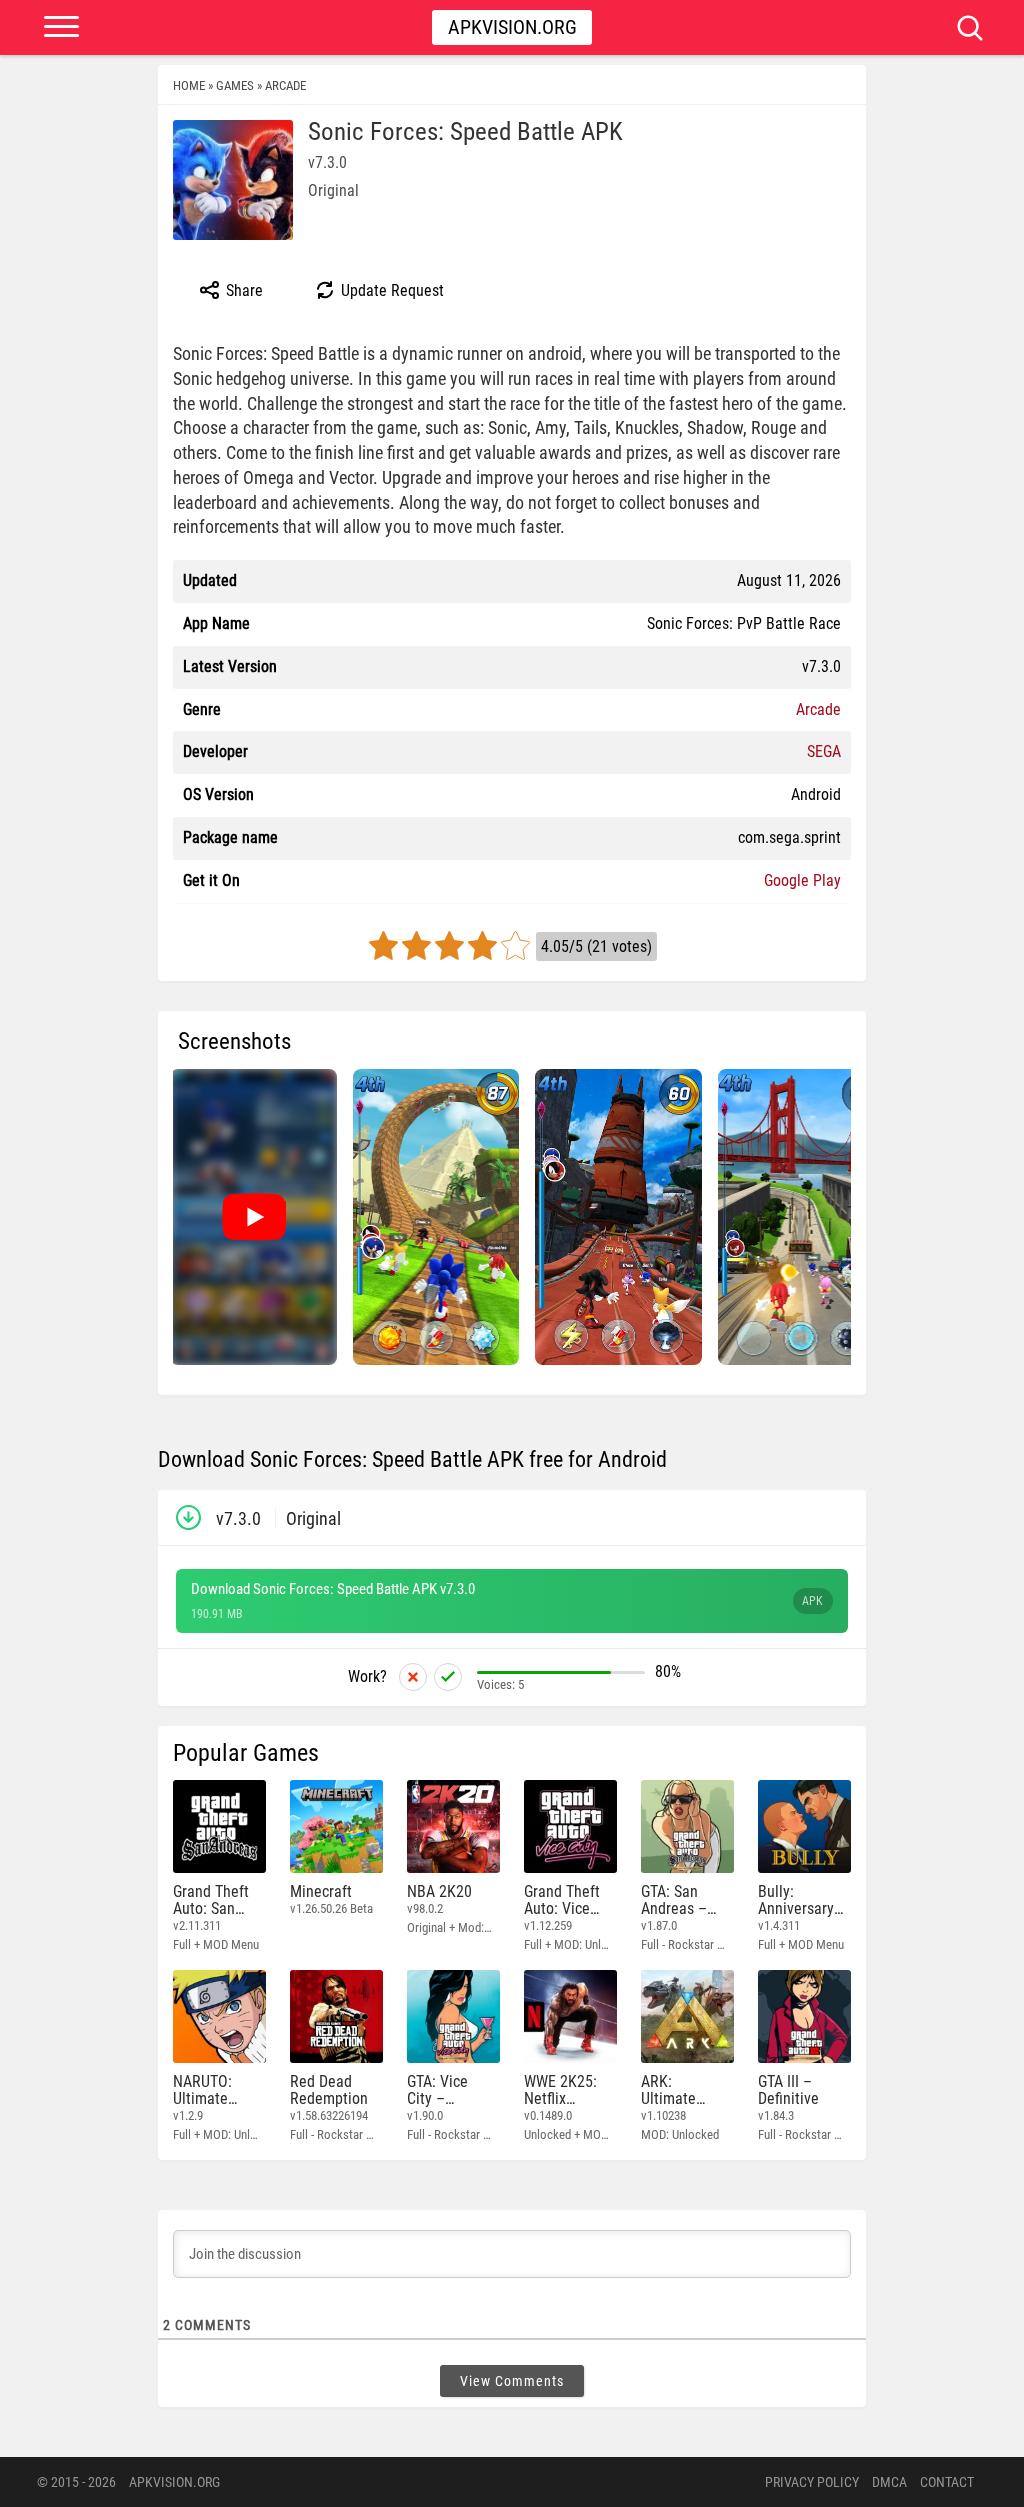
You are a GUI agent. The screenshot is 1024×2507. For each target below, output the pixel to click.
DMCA (889, 2482)
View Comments (512, 2381)
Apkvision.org (512, 27)
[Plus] (448, 1677)
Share (242, 290)
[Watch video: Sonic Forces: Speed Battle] (254, 1217)
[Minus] (413, 1677)
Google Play (802, 880)
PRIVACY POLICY (812, 2482)
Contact (947, 2482)
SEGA (824, 751)
